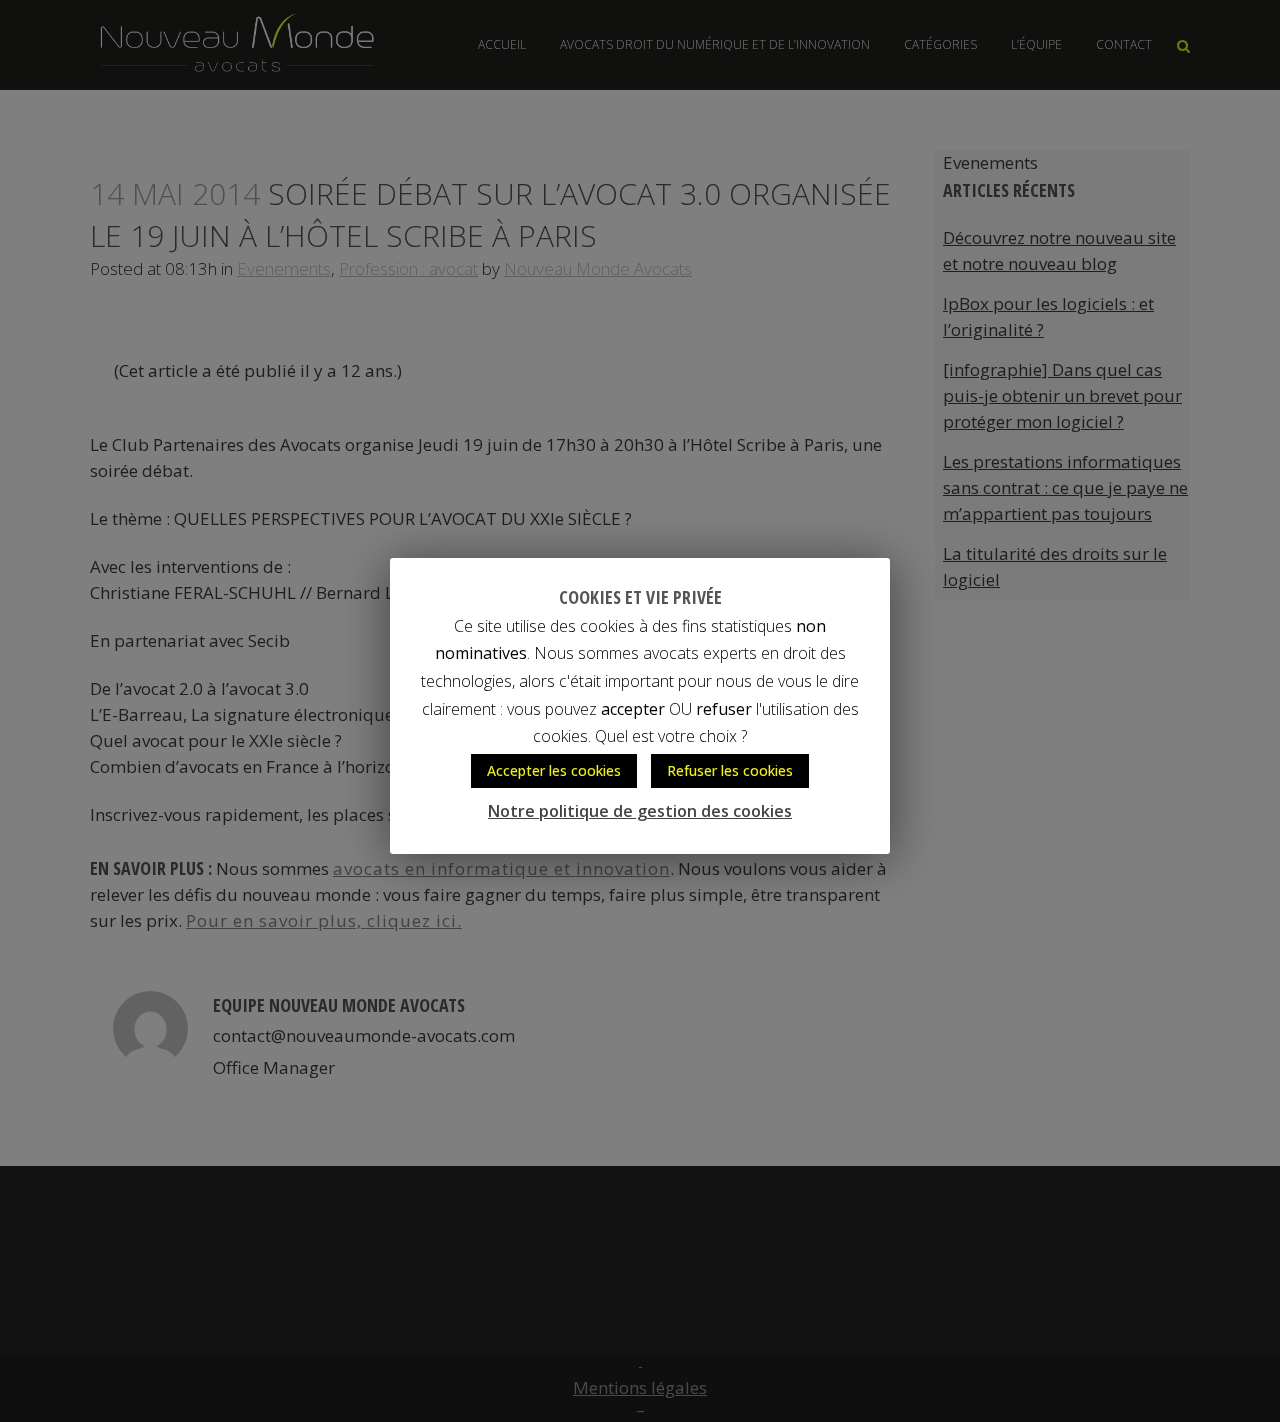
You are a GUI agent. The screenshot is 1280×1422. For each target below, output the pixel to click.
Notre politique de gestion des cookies (640, 811)
